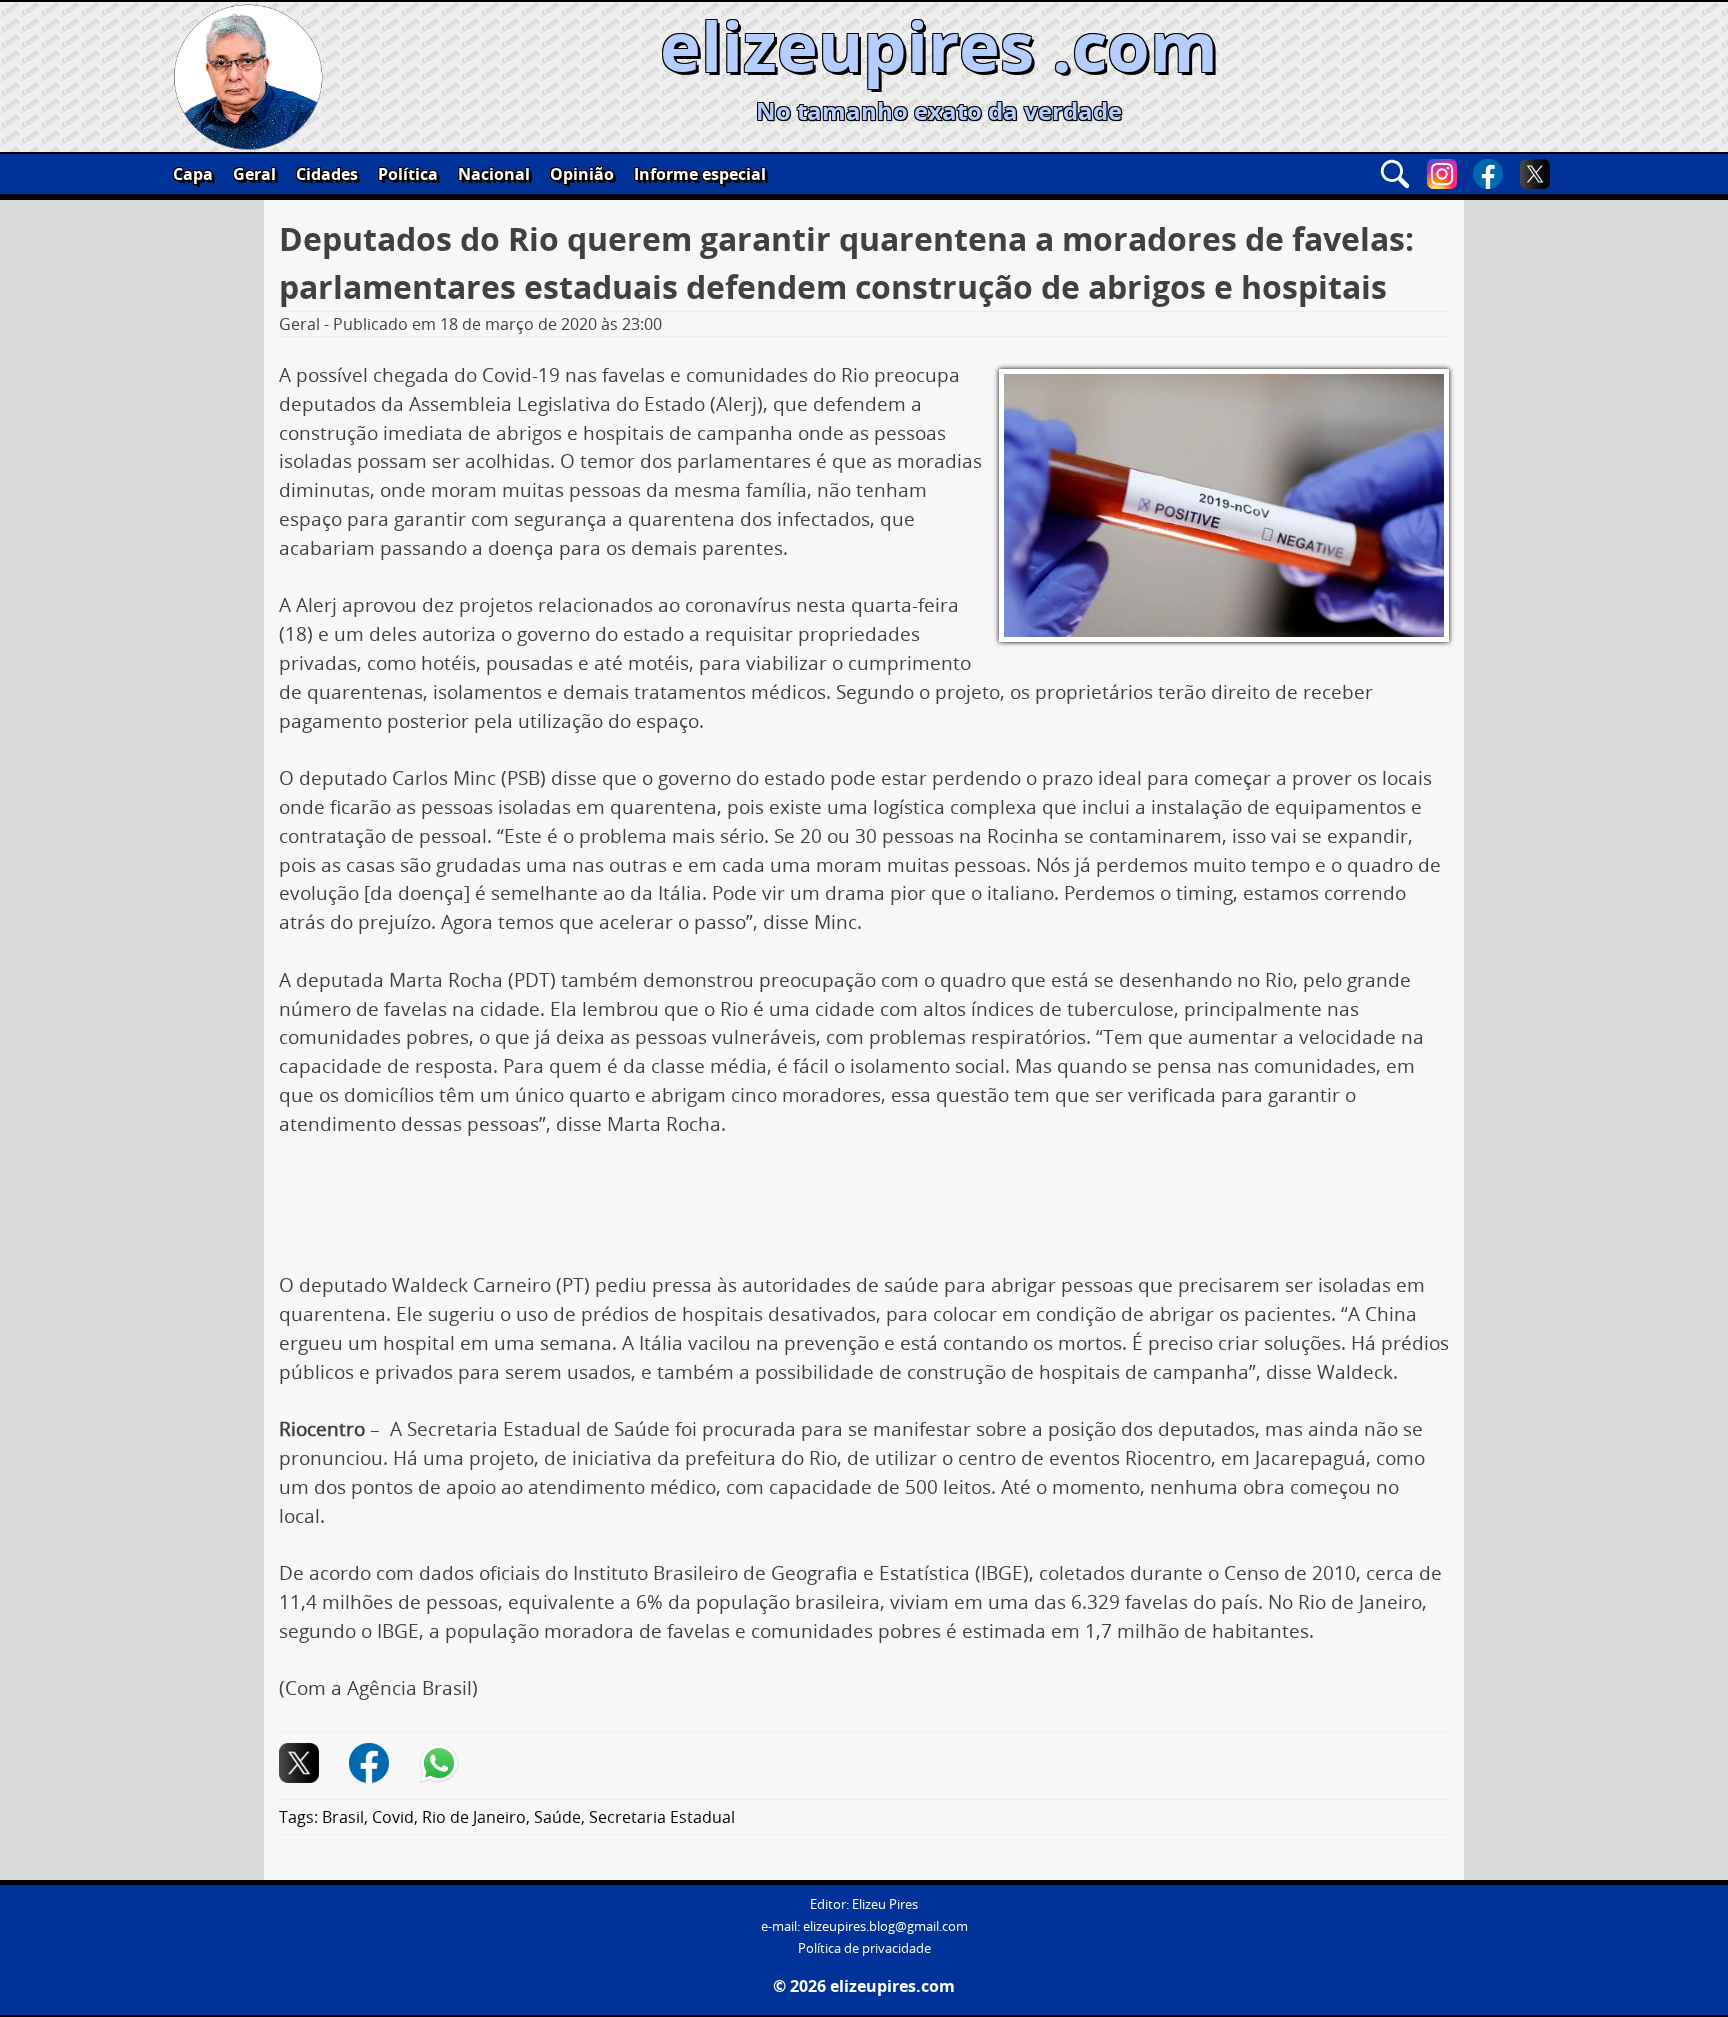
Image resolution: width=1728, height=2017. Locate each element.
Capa (193, 174)
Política (408, 174)
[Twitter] (1535, 174)
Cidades (327, 174)
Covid (393, 1817)
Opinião (582, 174)
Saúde (557, 1817)
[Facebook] (1488, 174)
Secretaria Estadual (662, 1817)
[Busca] (1395, 174)
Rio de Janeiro (474, 1817)
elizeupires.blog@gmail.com (885, 1926)
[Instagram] (1442, 174)
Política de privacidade (864, 1948)
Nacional (494, 174)
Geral (254, 174)
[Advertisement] (864, 1212)
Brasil (343, 1817)
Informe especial (700, 174)
